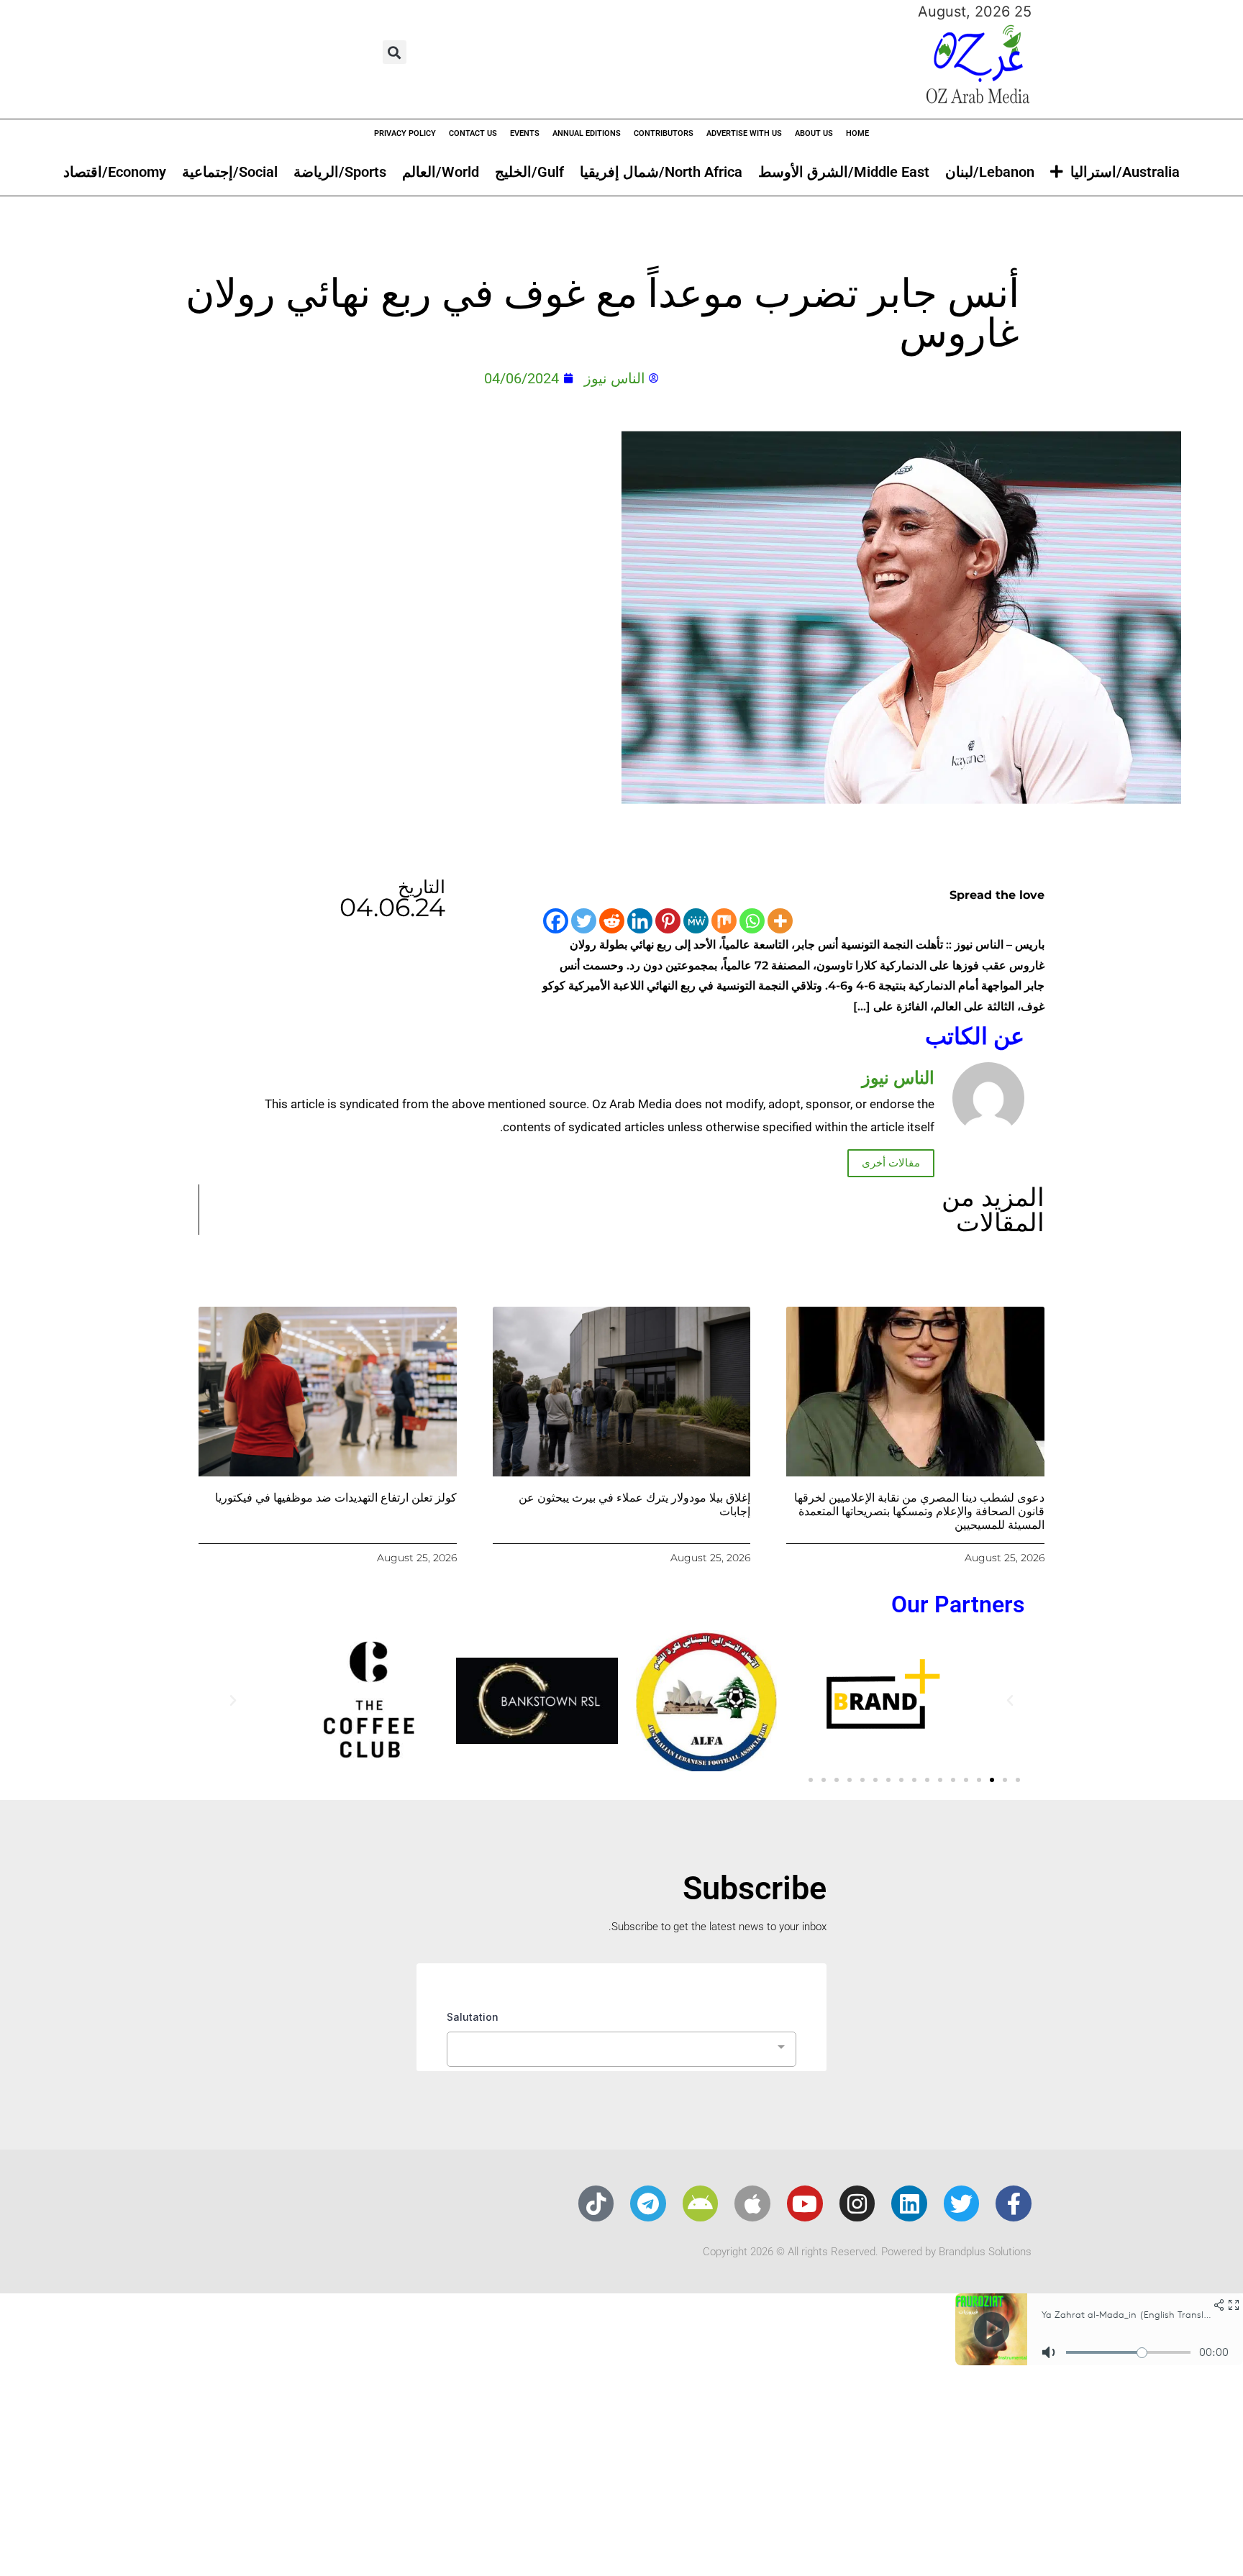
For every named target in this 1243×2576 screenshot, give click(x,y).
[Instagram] (857, 2203)
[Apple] (752, 2203)
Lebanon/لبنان (990, 172)
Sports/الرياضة (340, 172)
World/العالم (441, 172)
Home (857, 133)
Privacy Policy (405, 133)
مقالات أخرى (891, 1163)
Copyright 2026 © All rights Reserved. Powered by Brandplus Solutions (867, 2252)
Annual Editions (587, 133)
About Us (814, 133)
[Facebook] (556, 921)
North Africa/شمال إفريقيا (661, 172)
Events (525, 133)
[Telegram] (648, 2203)
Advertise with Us (744, 133)
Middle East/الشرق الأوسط (844, 172)
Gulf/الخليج (529, 172)
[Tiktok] (596, 2203)
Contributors (664, 133)
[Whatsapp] (752, 921)
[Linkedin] (640, 921)
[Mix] (724, 921)
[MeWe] (696, 921)
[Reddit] (612, 921)
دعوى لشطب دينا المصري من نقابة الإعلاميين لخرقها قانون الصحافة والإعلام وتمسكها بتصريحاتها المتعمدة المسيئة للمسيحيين (919, 1511)
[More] (780, 921)
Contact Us (473, 133)
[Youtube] (805, 2203)
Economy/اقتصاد (115, 172)
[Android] (701, 2203)
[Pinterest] (668, 921)
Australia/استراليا (1125, 172)
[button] (395, 52)
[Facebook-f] (1014, 2203)
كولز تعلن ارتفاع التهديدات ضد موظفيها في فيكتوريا (336, 1498)
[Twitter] (584, 921)
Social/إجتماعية (230, 172)
